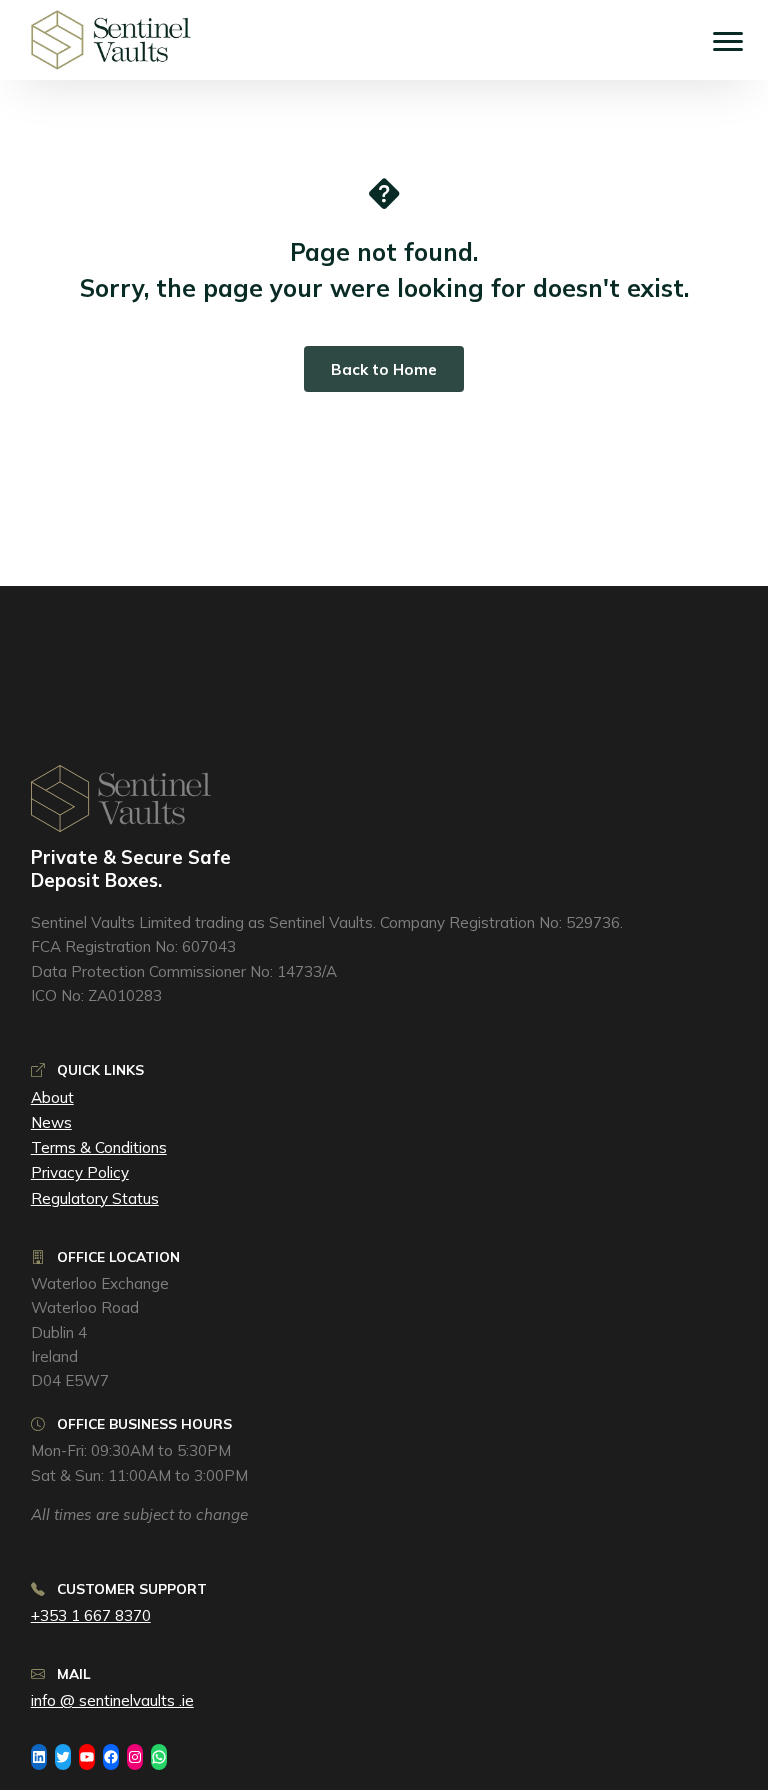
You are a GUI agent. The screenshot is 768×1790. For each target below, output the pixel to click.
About (52, 1097)
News (51, 1122)
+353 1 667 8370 (91, 1615)
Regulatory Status (95, 1198)
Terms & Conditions (99, 1147)
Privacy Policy (80, 1172)
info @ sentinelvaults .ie (112, 1700)
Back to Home (384, 369)
